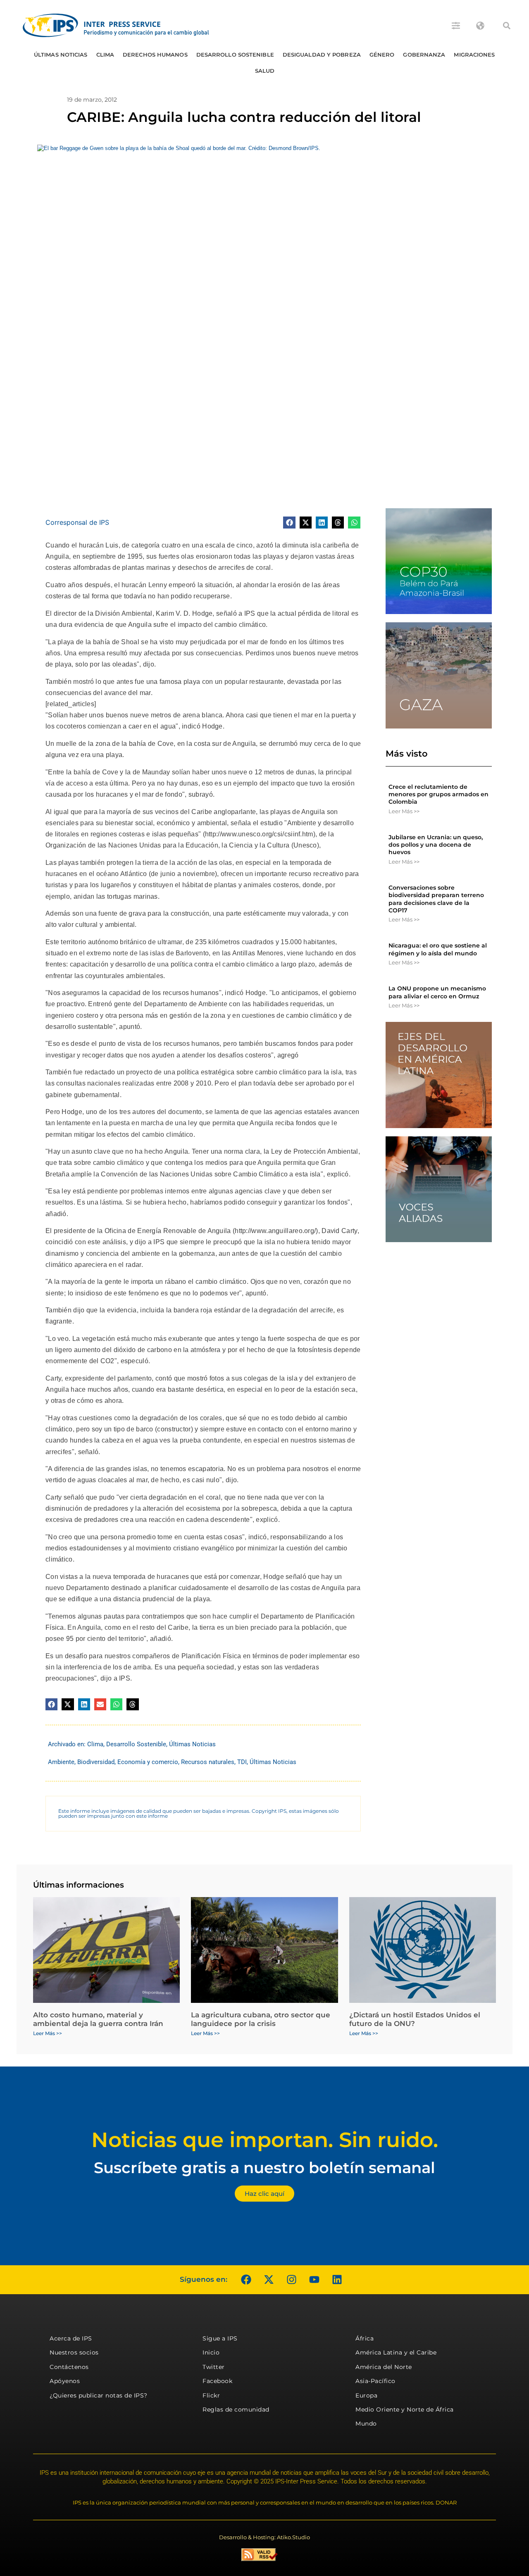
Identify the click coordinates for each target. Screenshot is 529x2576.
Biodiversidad (96, 1762)
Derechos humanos (155, 55)
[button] (507, 26)
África (365, 2338)
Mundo (366, 2424)
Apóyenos (65, 2381)
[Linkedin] (337, 2280)
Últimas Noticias (61, 55)
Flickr (211, 2395)
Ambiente (61, 1762)
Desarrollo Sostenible (235, 55)
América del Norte (384, 2367)
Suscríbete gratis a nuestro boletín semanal (264, 2168)
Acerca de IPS (71, 2338)
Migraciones (474, 55)
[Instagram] (291, 2280)
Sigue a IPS (220, 2338)
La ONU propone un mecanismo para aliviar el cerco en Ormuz (437, 992)
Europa (366, 2395)
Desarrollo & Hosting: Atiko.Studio (264, 2537)
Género (382, 55)
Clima (105, 55)
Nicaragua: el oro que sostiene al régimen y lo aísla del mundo (438, 949)
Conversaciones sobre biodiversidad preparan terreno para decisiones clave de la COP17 (436, 899)
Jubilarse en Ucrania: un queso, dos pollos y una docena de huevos (436, 845)
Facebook (217, 2381)
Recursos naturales (208, 1762)
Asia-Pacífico (375, 2381)
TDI (242, 1762)
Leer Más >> (404, 811)
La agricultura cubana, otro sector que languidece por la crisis (261, 2019)
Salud (265, 71)
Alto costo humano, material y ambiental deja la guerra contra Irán (98, 2019)
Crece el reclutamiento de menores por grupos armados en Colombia (438, 794)
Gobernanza (424, 55)
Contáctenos (69, 2367)
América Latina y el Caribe (396, 2352)
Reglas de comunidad (236, 2409)
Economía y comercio (148, 1762)
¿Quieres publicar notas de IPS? (99, 2395)
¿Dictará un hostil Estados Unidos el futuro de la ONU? (415, 2019)
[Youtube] (314, 2280)
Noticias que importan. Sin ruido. (265, 2140)
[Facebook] (246, 2280)
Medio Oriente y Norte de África (405, 2409)
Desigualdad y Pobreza (322, 55)
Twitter (214, 2367)
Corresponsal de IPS (77, 522)
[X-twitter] (269, 2280)
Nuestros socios (74, 2352)
